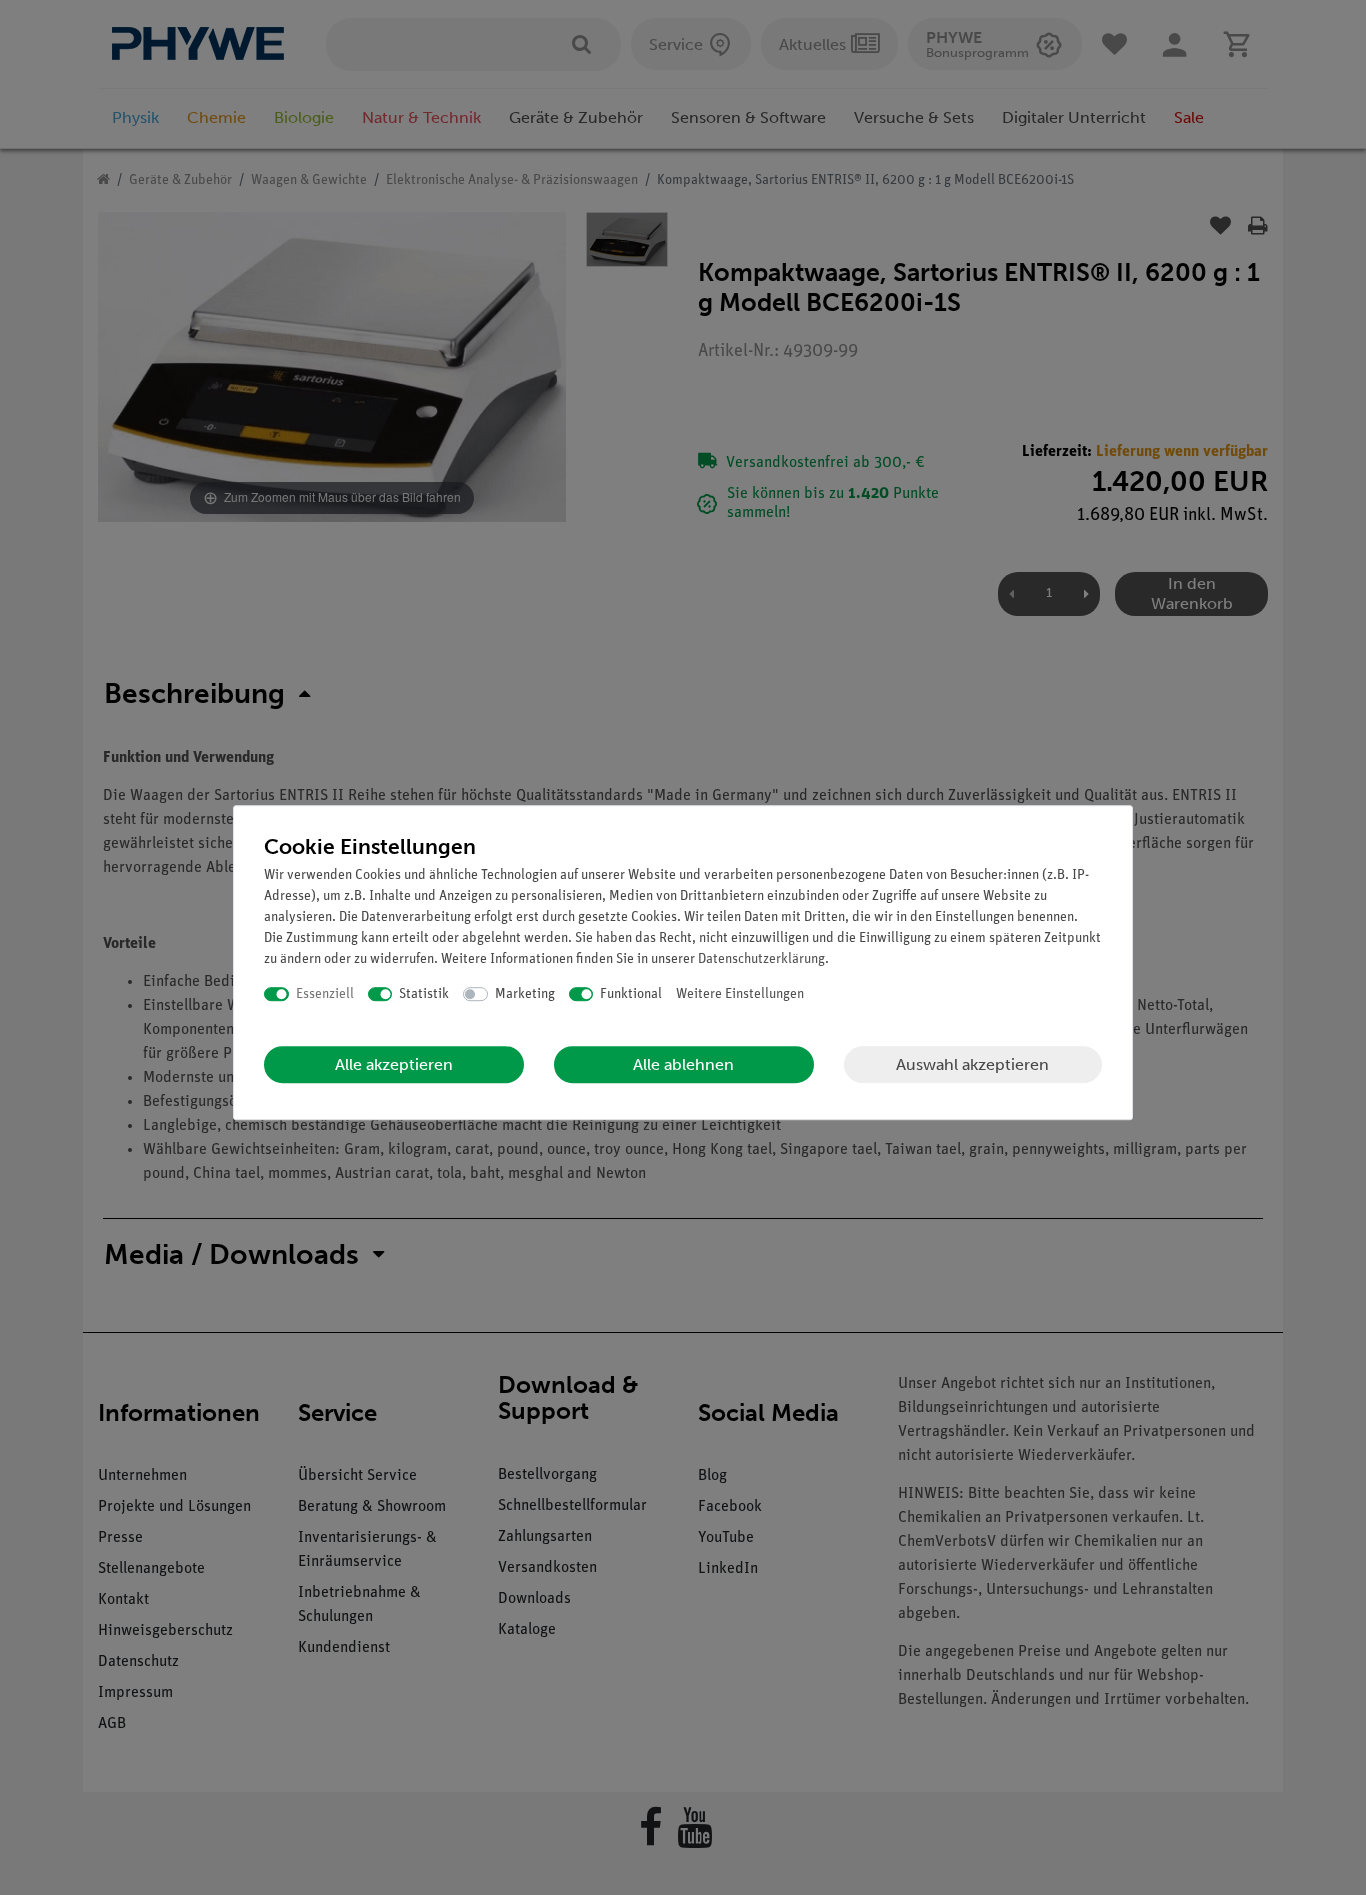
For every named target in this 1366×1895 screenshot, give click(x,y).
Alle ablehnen (683, 1064)
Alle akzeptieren (394, 1064)
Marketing (525, 994)
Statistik (424, 994)
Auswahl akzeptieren (972, 1064)
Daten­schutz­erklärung (761, 959)
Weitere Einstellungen (740, 994)
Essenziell (325, 994)
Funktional (631, 994)
